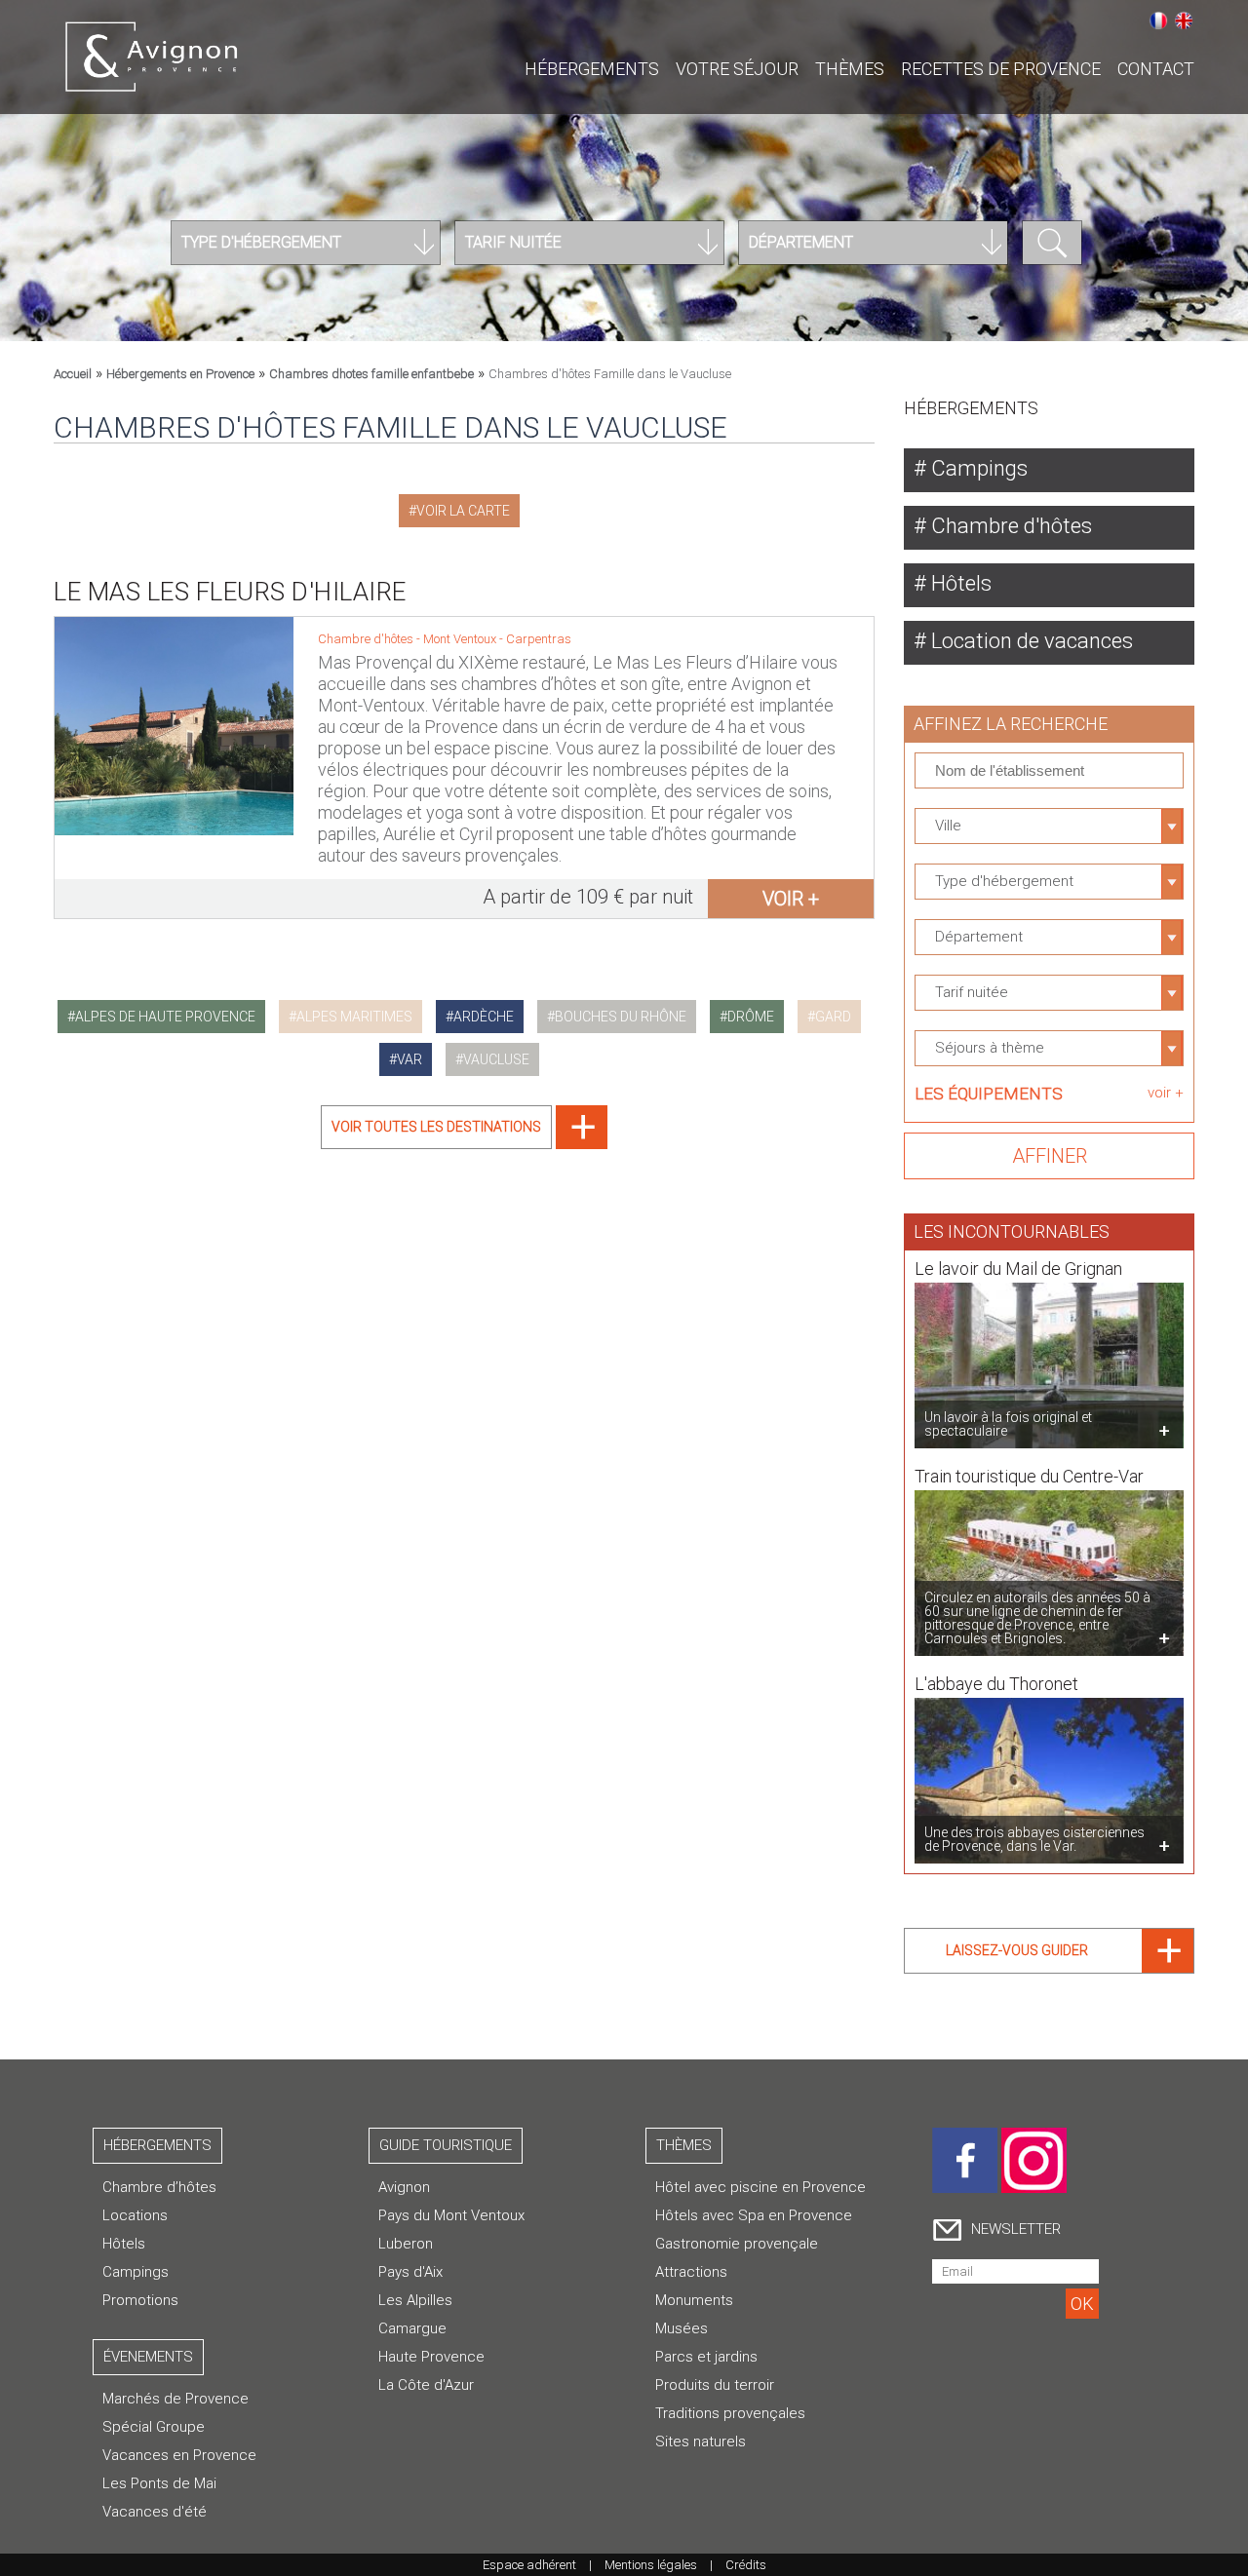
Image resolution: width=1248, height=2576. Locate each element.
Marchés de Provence (175, 2399)
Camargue (412, 2328)
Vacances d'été (155, 2512)
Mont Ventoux (461, 639)
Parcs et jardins (706, 2357)
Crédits (746, 2565)
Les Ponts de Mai (159, 2483)
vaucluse (496, 1059)
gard (833, 1017)
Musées (682, 2328)
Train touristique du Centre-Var (1029, 1476)
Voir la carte (463, 511)
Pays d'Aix (410, 2272)
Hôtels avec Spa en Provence (754, 2215)
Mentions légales (651, 2565)
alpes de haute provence (165, 1017)
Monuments (694, 2300)
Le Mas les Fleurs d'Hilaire (230, 592)
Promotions (140, 2300)
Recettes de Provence (1001, 69)
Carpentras (539, 639)
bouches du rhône (621, 1017)
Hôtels (959, 583)
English (1184, 20)
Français (1158, 20)
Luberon (406, 2244)
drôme (751, 1017)
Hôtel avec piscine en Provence (760, 2187)
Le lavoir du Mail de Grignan (1018, 1269)
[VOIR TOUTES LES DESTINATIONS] (464, 1144)
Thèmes (850, 69)
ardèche (484, 1017)
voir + (791, 899)
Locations (135, 2215)
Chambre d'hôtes (1009, 526)
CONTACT (1156, 69)
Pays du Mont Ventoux (451, 2215)
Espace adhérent (529, 2565)
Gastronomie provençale (737, 2244)
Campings (977, 468)
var (409, 1059)
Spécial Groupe (154, 2427)
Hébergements (592, 69)
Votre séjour (737, 69)
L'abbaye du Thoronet (996, 1684)
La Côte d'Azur (426, 2385)
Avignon (404, 2187)
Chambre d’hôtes (159, 2187)
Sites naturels (701, 2441)
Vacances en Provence (179, 2455)
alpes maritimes (354, 1017)
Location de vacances (1030, 641)
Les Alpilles (415, 2300)
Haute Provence (431, 2357)
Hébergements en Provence (180, 374)
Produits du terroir (715, 2385)
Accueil (73, 374)
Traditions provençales (730, 2413)
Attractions (691, 2272)
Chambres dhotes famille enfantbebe (371, 374)
